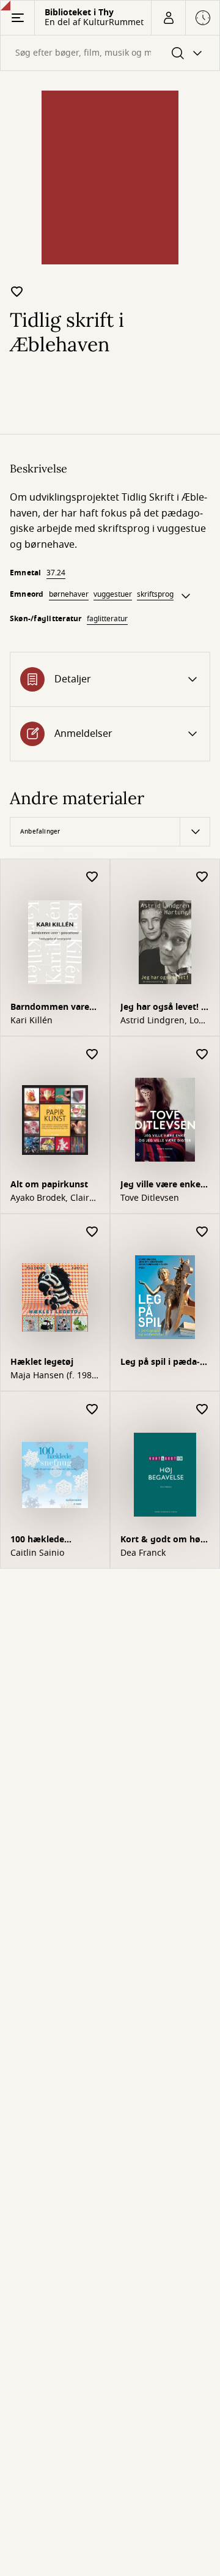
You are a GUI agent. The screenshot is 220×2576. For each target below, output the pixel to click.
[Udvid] (186, 596)
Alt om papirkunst (49, 1185)
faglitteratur (107, 619)
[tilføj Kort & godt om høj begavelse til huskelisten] (202, 1410)
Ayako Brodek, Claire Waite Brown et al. (52, 1198)
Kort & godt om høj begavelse (162, 1541)
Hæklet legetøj (42, 1362)
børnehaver (69, 594)
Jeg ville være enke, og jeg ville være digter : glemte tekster (165, 1186)
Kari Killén (31, 1021)
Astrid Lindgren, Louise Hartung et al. (164, 1021)
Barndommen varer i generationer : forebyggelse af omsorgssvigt (54, 1008)
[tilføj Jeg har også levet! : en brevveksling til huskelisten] (202, 877)
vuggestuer (113, 594)
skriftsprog (155, 594)
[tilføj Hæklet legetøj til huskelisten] (92, 1232)
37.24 (56, 573)
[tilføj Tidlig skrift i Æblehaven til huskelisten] (17, 291)
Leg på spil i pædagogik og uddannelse (165, 1363)
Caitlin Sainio (37, 1553)
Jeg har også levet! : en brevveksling (162, 1008)
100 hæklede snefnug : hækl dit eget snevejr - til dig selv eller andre (53, 1541)
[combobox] (110, 53)
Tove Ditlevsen (150, 1198)
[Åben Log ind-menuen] (168, 18)
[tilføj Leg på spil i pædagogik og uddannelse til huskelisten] (202, 1232)
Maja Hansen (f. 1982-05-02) (55, 1376)
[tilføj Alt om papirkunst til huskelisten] (92, 1055)
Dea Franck (143, 1553)
